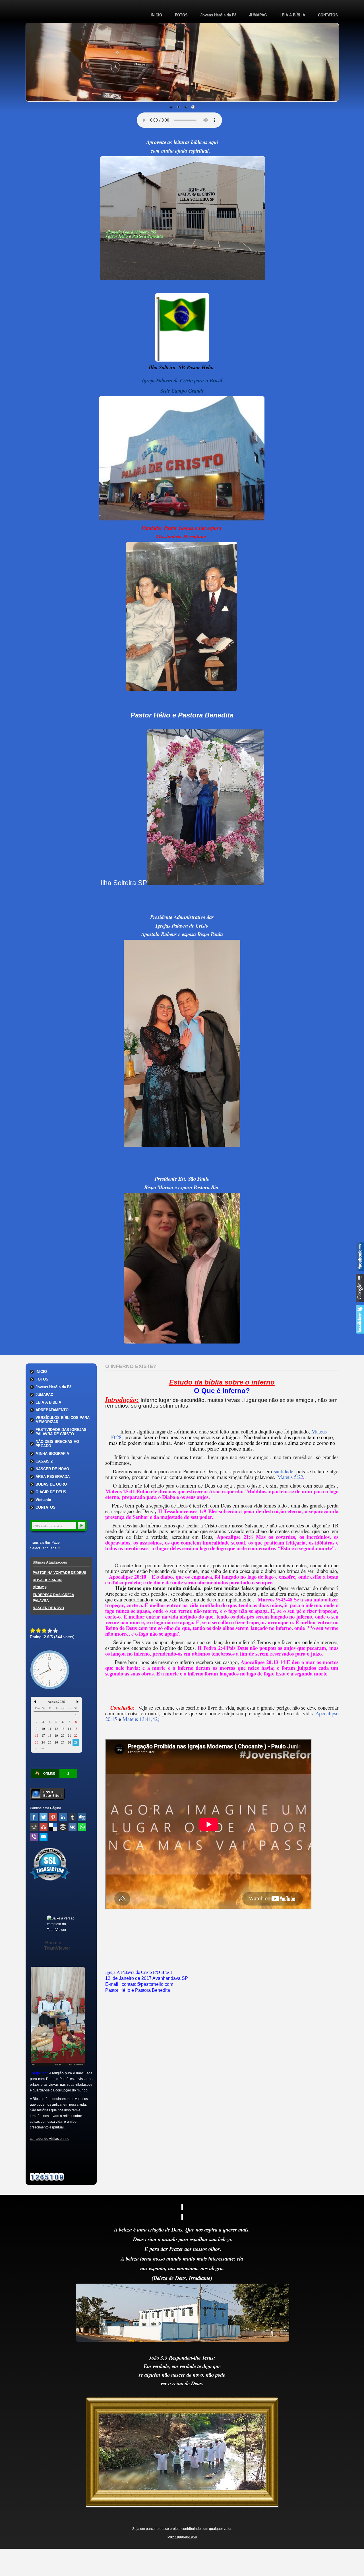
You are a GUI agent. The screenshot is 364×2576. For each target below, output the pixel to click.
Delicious (53, 1827)
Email (44, 1837)
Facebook (34, 1817)
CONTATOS (328, 15)
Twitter (44, 1817)
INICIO (156, 15)
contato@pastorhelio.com (147, 1984)
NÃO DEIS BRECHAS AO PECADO (57, 1444)
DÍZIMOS (40, 1588)
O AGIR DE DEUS (51, 1492)
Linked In (63, 1817)
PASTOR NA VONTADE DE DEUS (59, 1573)
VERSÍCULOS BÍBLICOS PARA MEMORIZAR (63, 1420)
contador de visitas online (50, 2139)
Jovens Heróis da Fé (218, 15)
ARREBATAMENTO (52, 1410)
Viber (34, 1837)
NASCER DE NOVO (52, 1469)
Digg (82, 1817)
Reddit (34, 1827)
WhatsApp (82, 1827)
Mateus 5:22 (290, 1477)
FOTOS (181, 15)
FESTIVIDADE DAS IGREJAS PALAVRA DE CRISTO (61, 1432)
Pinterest (53, 1817)
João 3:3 (158, 2357)
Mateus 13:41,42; (141, 1719)
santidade (284, 1471)
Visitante (43, 1500)
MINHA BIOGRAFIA (52, 1454)
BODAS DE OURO (51, 1484)
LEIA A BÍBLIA (292, 15)
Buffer (63, 1827)
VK (73, 1827)
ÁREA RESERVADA (53, 1477)
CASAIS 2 (44, 1461)
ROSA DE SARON (47, 1580)
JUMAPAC (258, 15)
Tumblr (73, 1817)
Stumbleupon (44, 1827)
